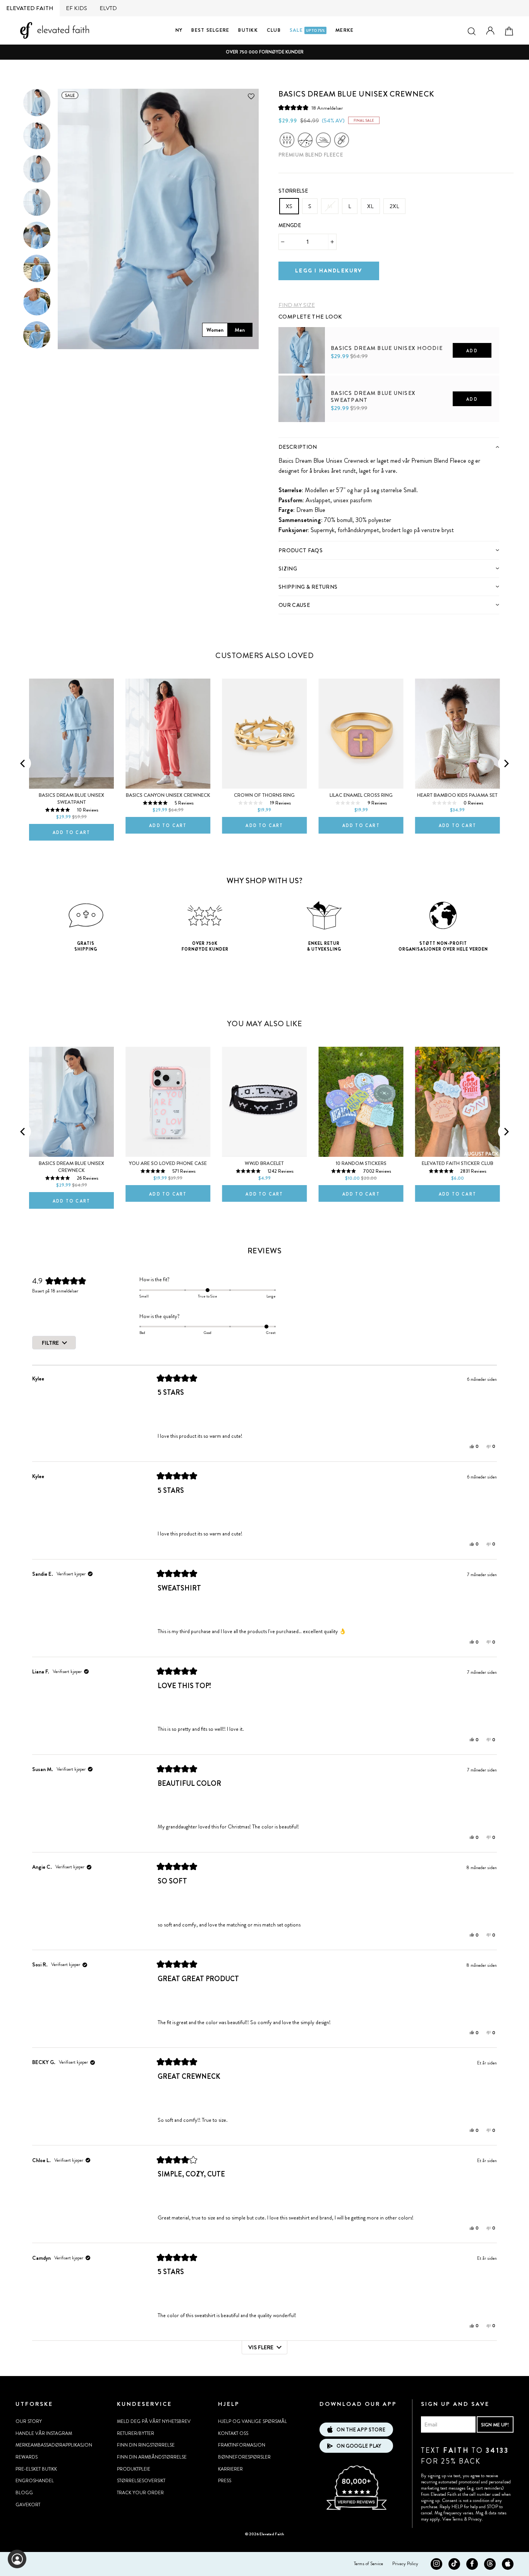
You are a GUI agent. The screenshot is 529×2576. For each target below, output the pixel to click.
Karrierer (230, 2469)
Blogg (24, 2493)
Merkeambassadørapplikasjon (54, 2445)
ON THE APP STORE (361, 2430)
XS (289, 206)
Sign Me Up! (495, 2425)
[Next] (506, 763)
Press (225, 2481)
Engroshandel (35, 2481)
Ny (179, 30)
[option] (264, 52)
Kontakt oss (233, 2433)
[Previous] (23, 763)
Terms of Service (368, 2564)
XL (370, 206)
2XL (394, 206)
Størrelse (293, 191)
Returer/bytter (136, 2433)
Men (240, 330)
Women (215, 330)
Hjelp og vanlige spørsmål (252, 2421)
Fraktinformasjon (242, 2445)
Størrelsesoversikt (141, 2481)
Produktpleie (134, 2469)
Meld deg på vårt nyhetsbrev (154, 2421)
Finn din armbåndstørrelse (152, 2457)
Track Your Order (140, 2493)
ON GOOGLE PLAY (359, 2446)
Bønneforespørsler (244, 2457)
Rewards (27, 2457)
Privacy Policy (405, 2564)
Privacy (475, 2519)
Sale (307, 30)
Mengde (290, 225)
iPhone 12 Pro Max (146, 1041)
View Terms (453, 2519)
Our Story (29, 2421)
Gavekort (28, 2505)
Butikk (248, 30)
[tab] (389, 447)
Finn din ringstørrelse (146, 2445)
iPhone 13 (175, 1041)
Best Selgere (210, 30)
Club (274, 30)
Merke (344, 30)
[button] (311, 108)
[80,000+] (356, 2509)
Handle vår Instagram (44, 2433)
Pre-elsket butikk (36, 2469)
